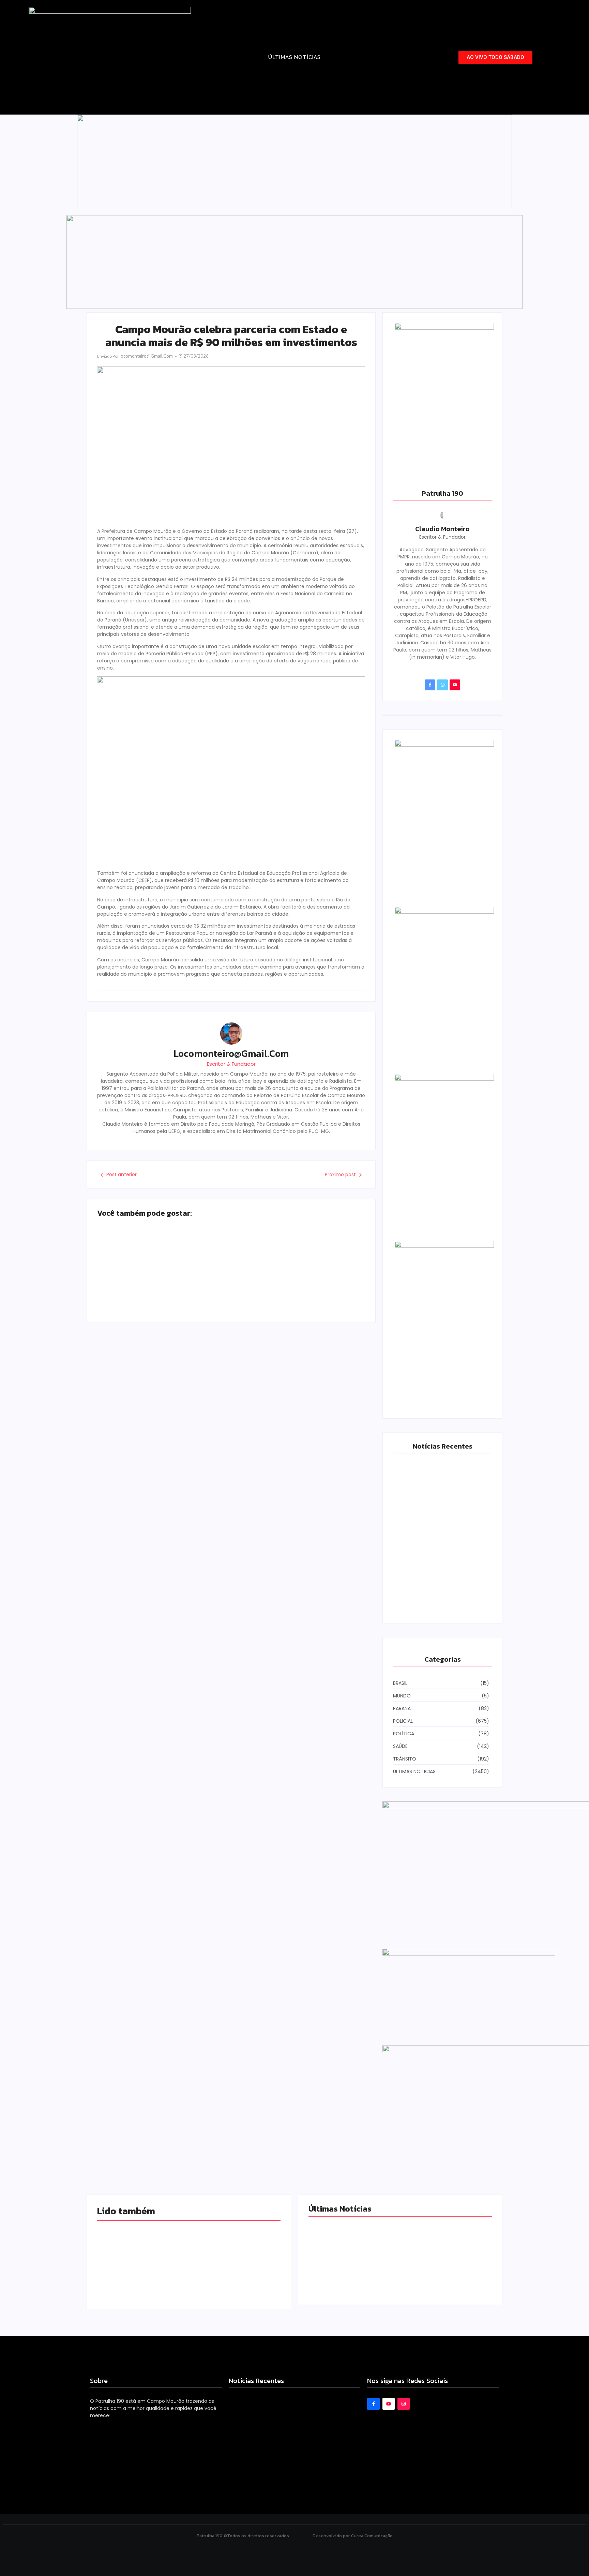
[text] (189, 2211)
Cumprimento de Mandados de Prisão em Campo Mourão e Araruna (444, 2252)
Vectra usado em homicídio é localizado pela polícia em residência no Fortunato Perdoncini (442, 1597)
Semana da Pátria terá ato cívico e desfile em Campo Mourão (299, 1282)
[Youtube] (455, 685)
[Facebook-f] (430, 685)
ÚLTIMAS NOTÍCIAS (294, 57)
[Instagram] (404, 2404)
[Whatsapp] (442, 685)
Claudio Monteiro (442, 529)
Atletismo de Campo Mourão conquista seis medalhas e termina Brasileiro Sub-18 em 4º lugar (158, 1274)
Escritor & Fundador (231, 1064)
